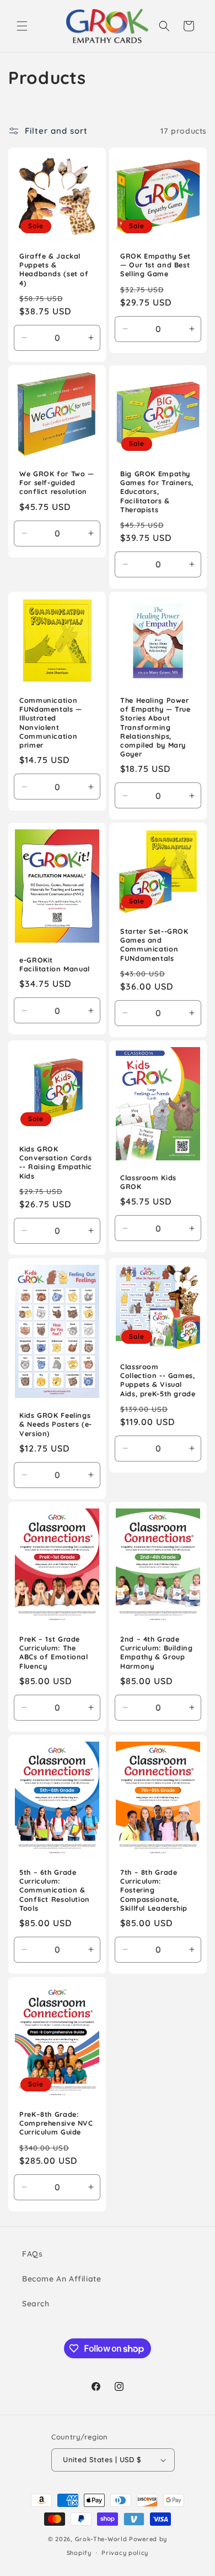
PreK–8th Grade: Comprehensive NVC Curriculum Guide (56, 2123)
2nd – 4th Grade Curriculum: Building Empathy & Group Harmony (157, 1653)
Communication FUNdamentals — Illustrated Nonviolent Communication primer (51, 722)
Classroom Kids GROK (148, 1182)
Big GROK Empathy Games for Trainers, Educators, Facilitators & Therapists (157, 491)
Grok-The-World (101, 2539)
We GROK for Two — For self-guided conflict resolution (57, 482)
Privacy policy (125, 2553)
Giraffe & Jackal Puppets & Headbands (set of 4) (54, 269)
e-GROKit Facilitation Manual (55, 964)
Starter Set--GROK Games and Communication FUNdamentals (154, 945)
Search (36, 2304)
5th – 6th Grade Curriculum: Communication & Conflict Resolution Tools (55, 1890)
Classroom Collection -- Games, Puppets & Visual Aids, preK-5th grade (158, 1380)
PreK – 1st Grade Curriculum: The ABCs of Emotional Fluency (54, 1653)
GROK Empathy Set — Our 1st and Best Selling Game (155, 265)
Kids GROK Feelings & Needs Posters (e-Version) (56, 1424)
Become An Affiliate (61, 2279)
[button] (22, 26)
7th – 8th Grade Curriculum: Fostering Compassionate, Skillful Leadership (154, 1890)
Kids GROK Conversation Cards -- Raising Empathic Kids (56, 1162)
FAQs (32, 2254)
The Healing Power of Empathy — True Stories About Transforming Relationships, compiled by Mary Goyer (155, 727)
